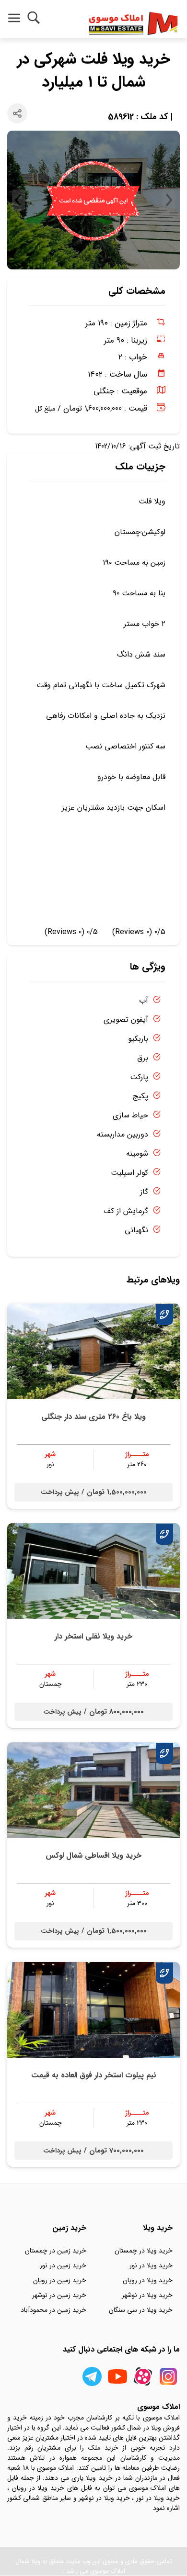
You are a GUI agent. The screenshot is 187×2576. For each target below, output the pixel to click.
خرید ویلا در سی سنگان (141, 2310)
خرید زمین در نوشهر (59, 2295)
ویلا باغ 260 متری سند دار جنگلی (93, 1417)
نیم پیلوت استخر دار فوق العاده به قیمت (94, 2075)
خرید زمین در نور (63, 2265)
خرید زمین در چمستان (56, 2251)
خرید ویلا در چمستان (144, 2251)
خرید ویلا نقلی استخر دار (93, 1636)
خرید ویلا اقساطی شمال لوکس (93, 1856)
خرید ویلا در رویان (148, 2280)
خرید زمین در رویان (60, 2280)
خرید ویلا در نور (151, 2265)
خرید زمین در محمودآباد (53, 2310)
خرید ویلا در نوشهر (147, 2295)
